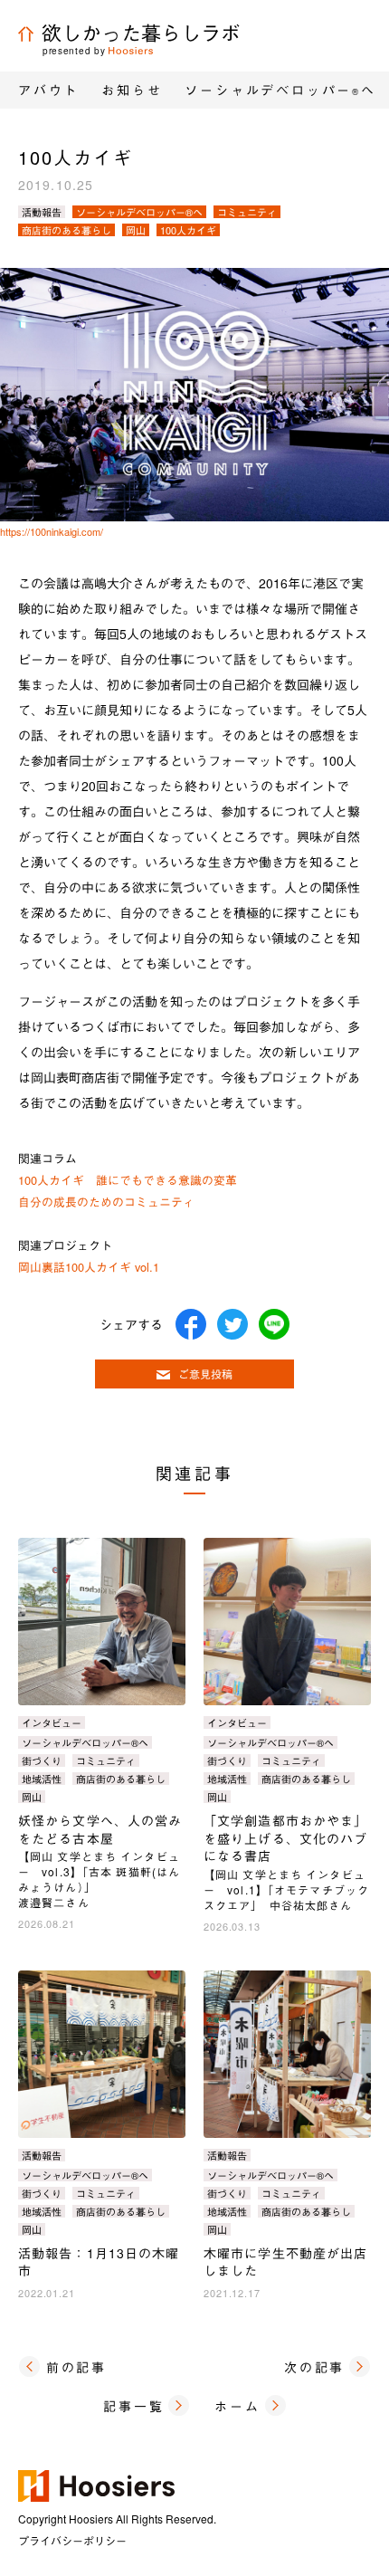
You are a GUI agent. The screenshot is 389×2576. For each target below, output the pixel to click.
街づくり (42, 1760)
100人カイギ (188, 230)
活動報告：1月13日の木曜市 (99, 2262)
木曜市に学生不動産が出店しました (285, 2262)
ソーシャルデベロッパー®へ (139, 212)
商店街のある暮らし (66, 230)
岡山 (136, 230)
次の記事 (314, 2367)
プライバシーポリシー (72, 2540)
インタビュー (52, 1722)
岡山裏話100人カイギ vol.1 (89, 1267)
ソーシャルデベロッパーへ (280, 90)
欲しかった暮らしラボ (141, 32)
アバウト (48, 90)
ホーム (237, 2406)
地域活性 (42, 1779)
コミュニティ (247, 212)
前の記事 (76, 2367)
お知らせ (132, 90)
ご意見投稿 (205, 1374)
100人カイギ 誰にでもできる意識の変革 (128, 1180)
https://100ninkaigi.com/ (52, 531)
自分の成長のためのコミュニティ (106, 1202)
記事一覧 (133, 2406)
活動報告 (42, 212)
